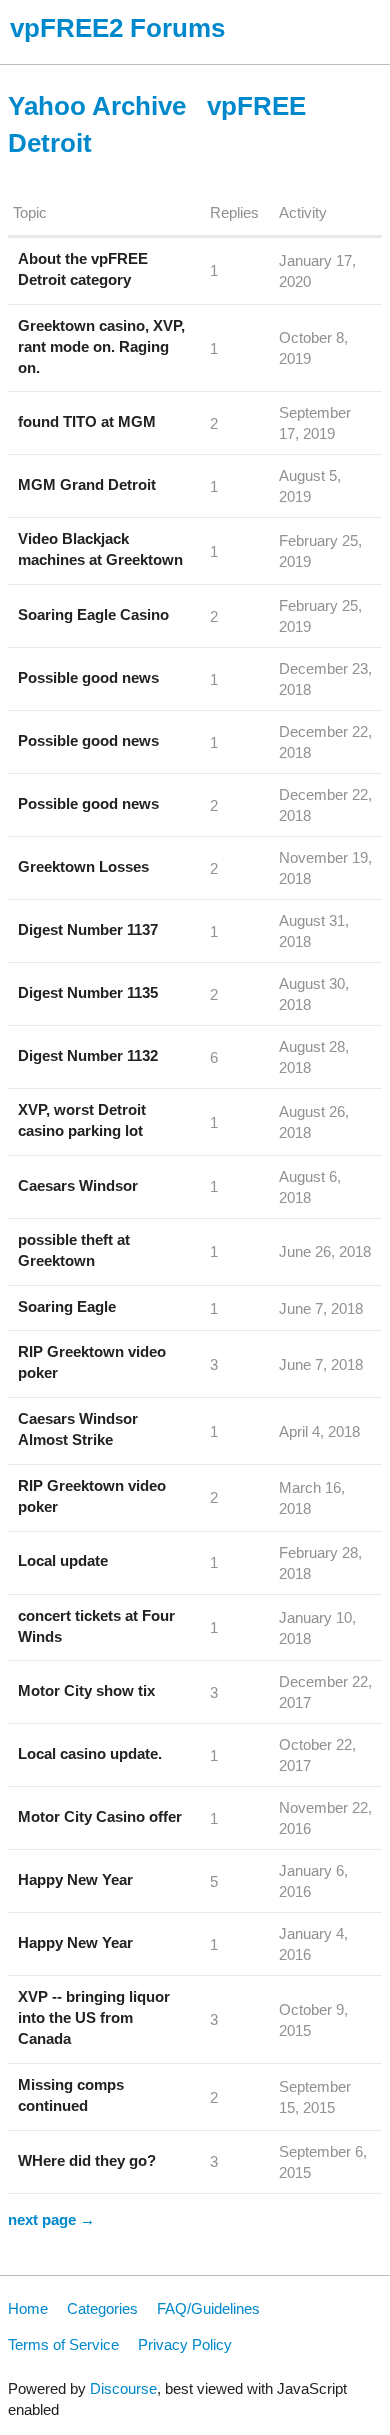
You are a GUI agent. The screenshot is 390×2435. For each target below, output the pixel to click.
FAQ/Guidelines (208, 2308)
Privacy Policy (185, 2344)
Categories (102, 2308)
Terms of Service (63, 2344)
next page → (51, 2219)
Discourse (123, 2388)
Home (28, 2308)
